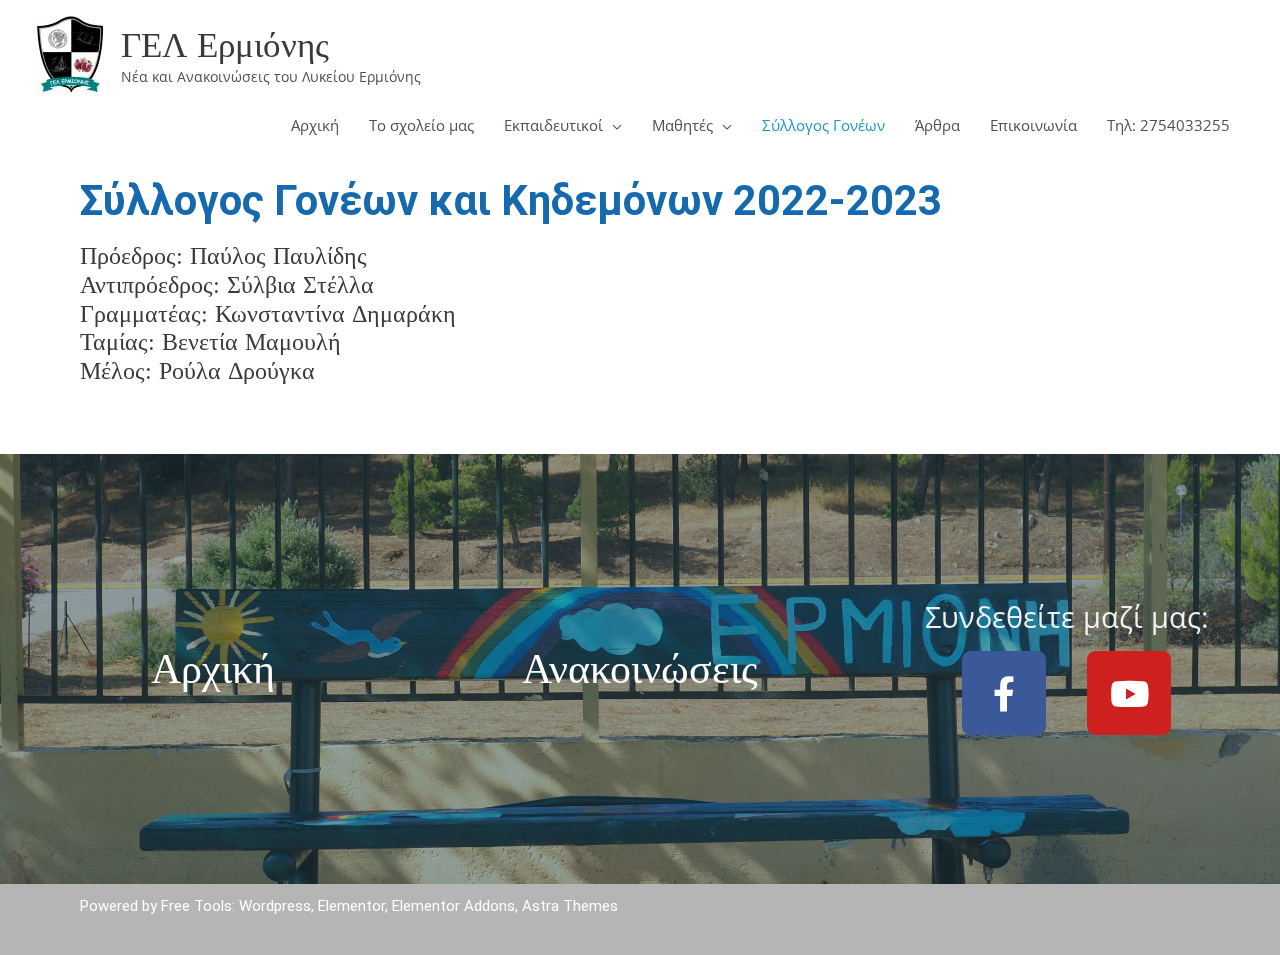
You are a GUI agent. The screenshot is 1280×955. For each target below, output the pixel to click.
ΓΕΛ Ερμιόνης (225, 44)
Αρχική (315, 125)
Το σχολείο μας (421, 125)
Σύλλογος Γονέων (823, 125)
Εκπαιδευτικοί (553, 125)
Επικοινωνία (1033, 125)
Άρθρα (937, 125)
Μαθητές (682, 125)
